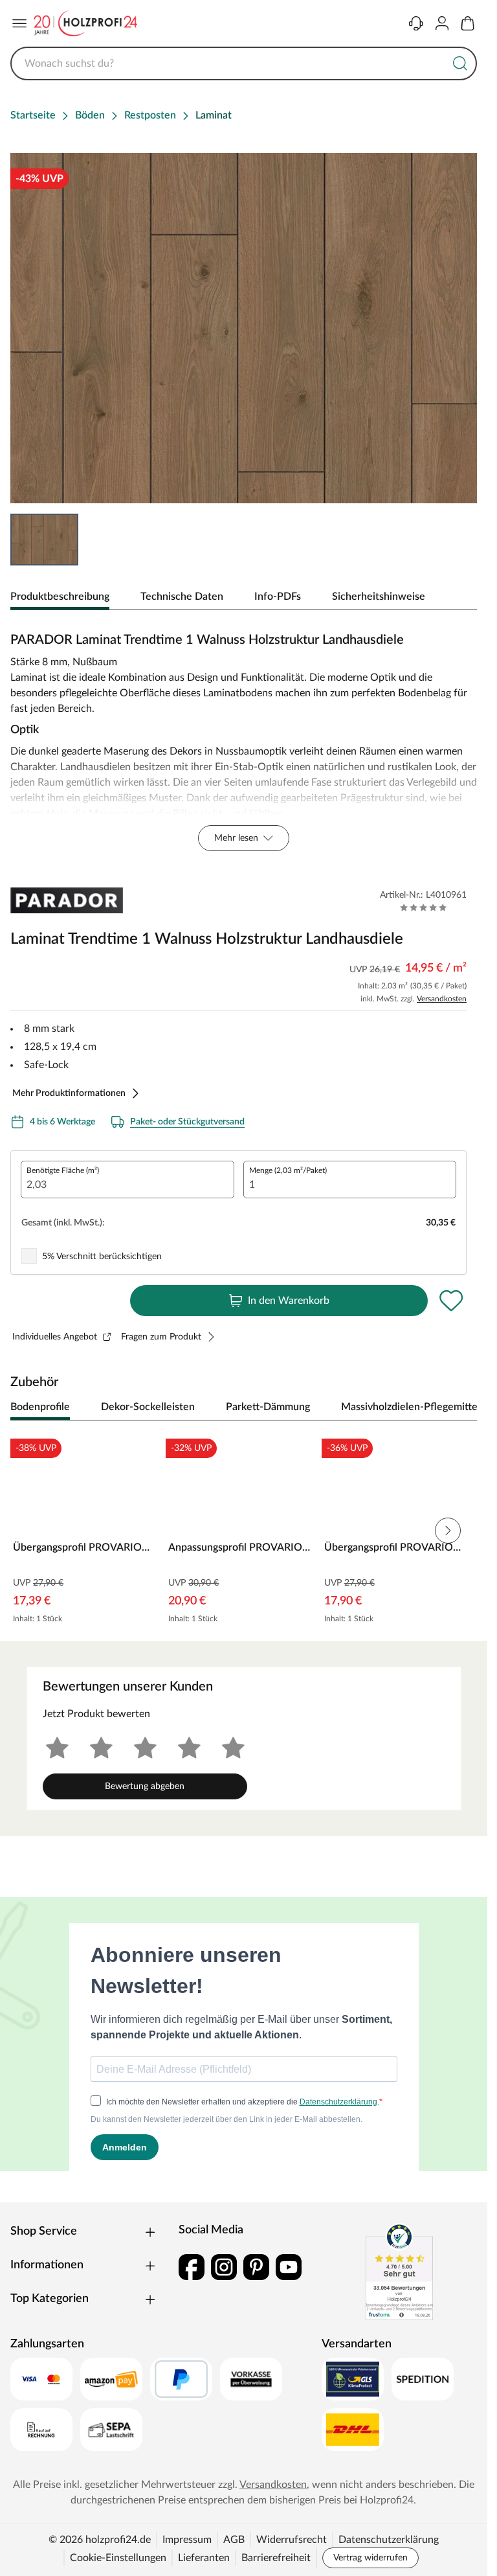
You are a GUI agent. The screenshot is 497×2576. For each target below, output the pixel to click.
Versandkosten (442, 999)
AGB (234, 2540)
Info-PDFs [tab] (278, 597)
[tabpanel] (244, 738)
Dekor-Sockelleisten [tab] (148, 1407)
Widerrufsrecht (292, 2540)
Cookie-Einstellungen (118, 2558)
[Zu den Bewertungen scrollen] (424, 907)
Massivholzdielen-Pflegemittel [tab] (411, 1407)
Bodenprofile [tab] (40, 1407)
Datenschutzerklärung (389, 2540)
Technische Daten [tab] (182, 597)
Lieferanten (204, 2558)
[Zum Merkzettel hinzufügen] (451, 1301)
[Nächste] (461, 1408)
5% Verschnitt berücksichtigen (102, 1257)
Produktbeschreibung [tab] (60, 597)
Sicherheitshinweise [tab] (379, 597)
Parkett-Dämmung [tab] (268, 1407)
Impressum (187, 2540)
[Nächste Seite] (448, 1531)
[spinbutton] (127, 1180)
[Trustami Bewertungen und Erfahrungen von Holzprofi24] (399, 2272)
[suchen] (460, 63)
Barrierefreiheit (276, 2558)
